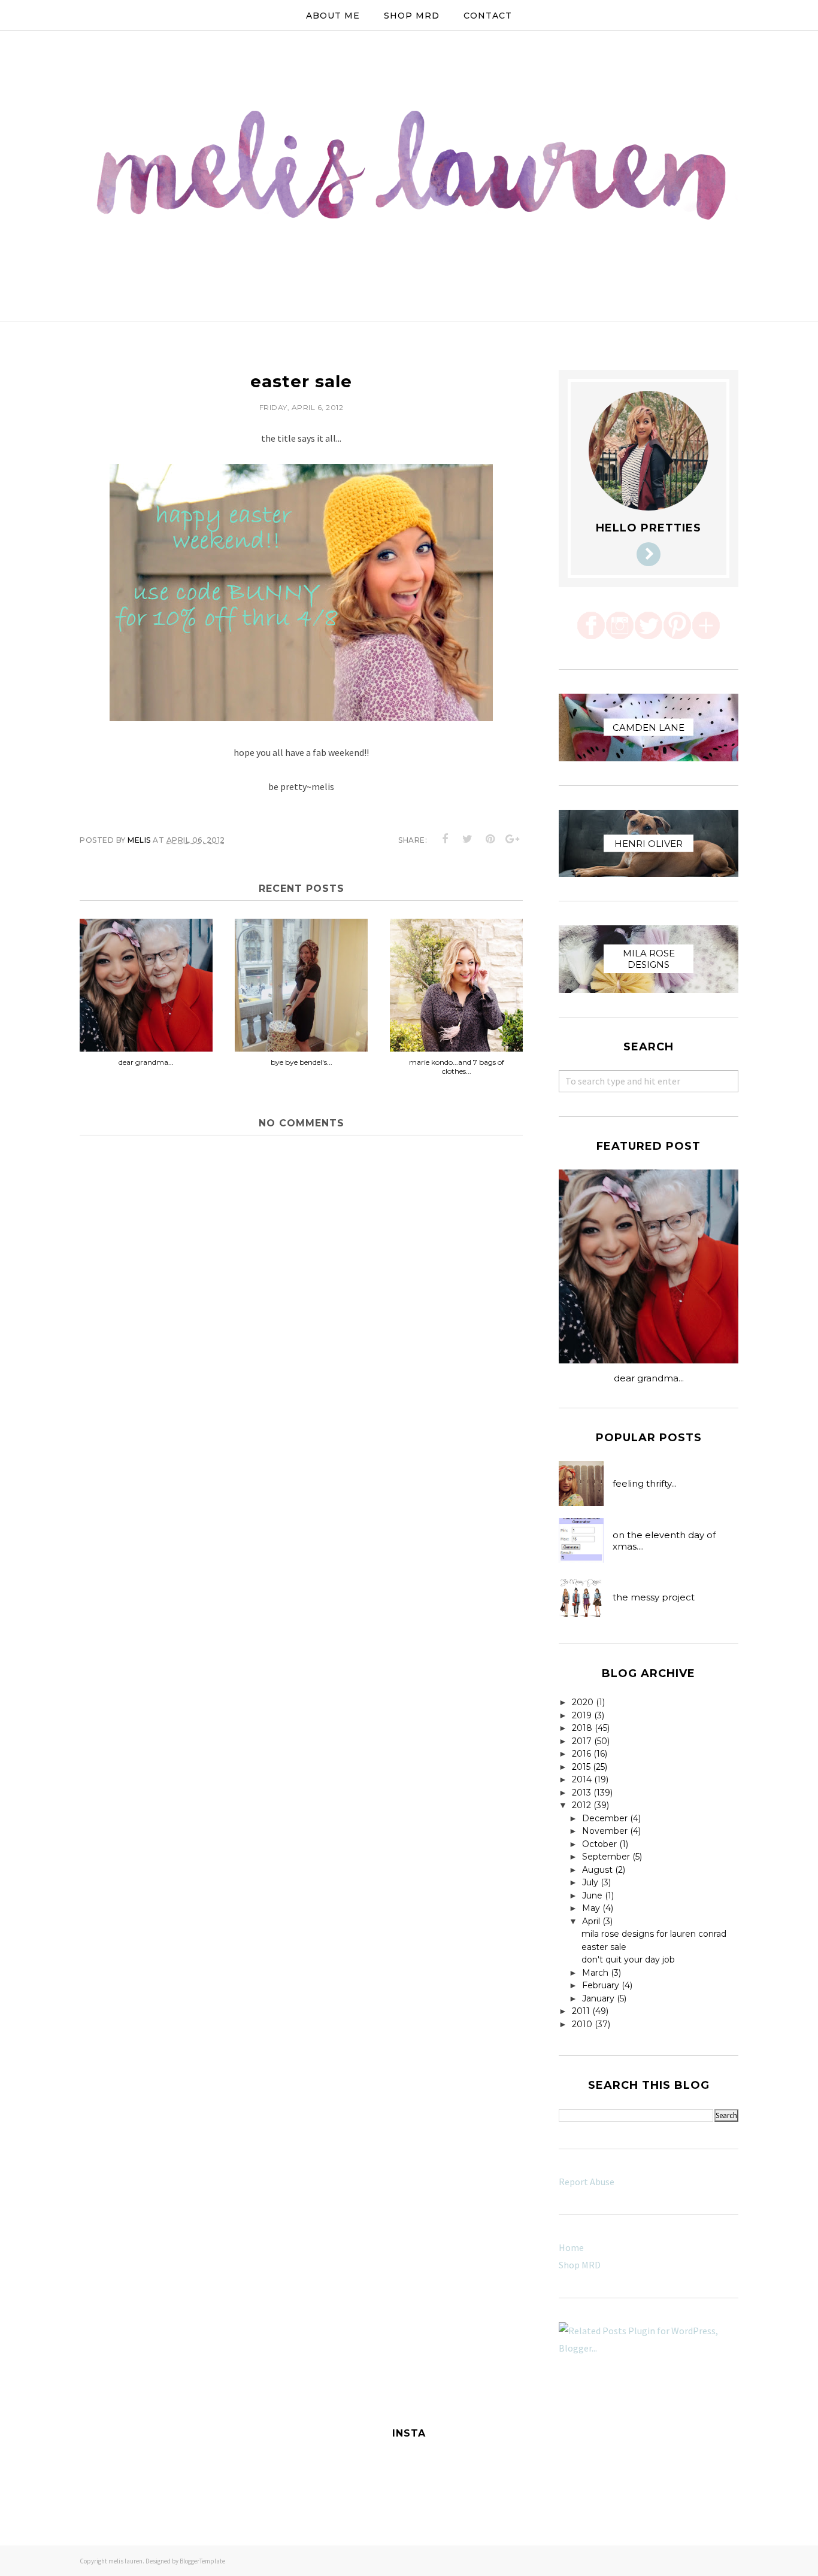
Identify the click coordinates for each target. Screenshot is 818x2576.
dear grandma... (649, 1378)
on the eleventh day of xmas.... (664, 1541)
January (598, 1998)
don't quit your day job (628, 1960)
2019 (582, 1715)
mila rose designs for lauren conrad (654, 1934)
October (599, 1844)
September (606, 1857)
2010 (582, 2024)
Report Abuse (587, 2182)
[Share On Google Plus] (513, 839)
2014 (582, 1779)
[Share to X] (468, 839)
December (605, 1818)
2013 (581, 1793)
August (597, 1870)
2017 (582, 1741)
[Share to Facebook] (446, 839)
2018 (582, 1728)
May (591, 1908)
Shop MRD (580, 2265)
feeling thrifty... (645, 1483)
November (605, 1831)
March (595, 1973)
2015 (581, 1767)
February (601, 1985)
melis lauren (125, 2561)
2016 (581, 1754)
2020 (583, 1702)
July (590, 1882)
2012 (581, 1805)
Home (571, 2247)
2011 (581, 2011)
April (591, 1921)
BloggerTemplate (202, 2561)
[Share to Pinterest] (490, 839)
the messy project (654, 1597)
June (592, 1895)
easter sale (604, 1947)
